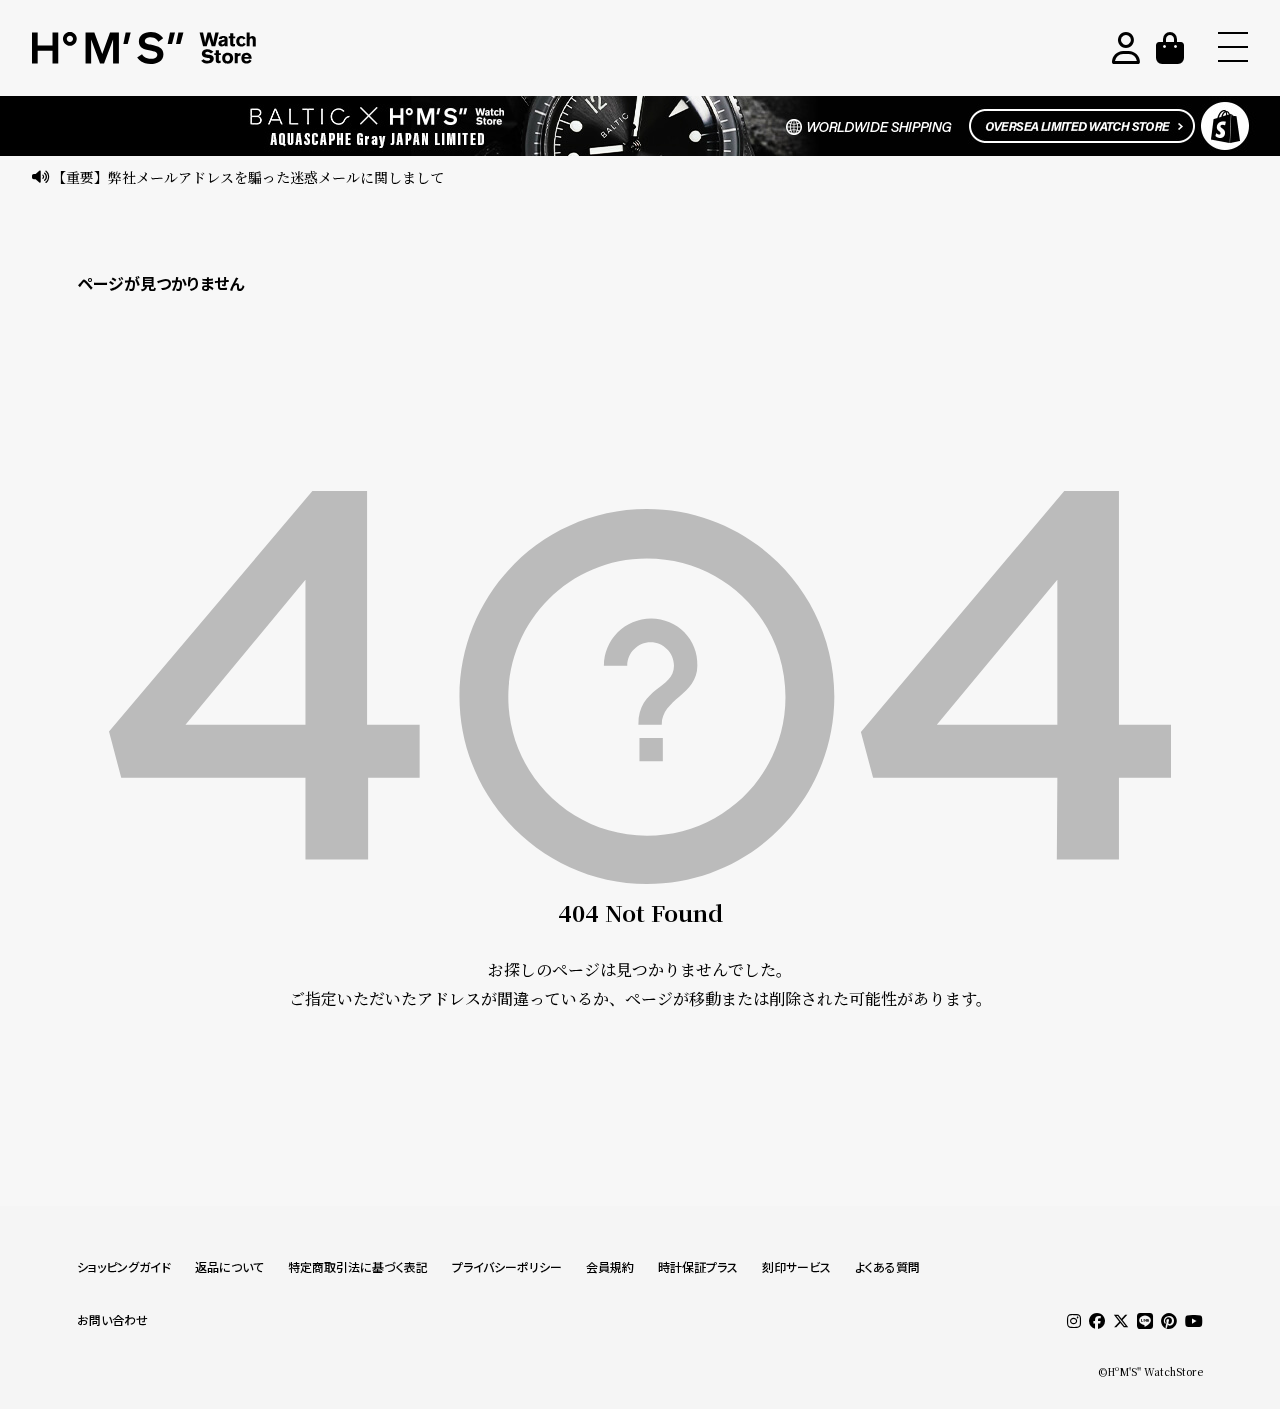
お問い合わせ (112, 1320)
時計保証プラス (698, 1267)
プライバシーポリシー (507, 1267)
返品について (229, 1267)
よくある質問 (887, 1267)
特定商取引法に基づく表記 (358, 1267)
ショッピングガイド (124, 1267)
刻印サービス (796, 1267)
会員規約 (610, 1267)
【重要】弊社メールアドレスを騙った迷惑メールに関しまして (248, 177)
